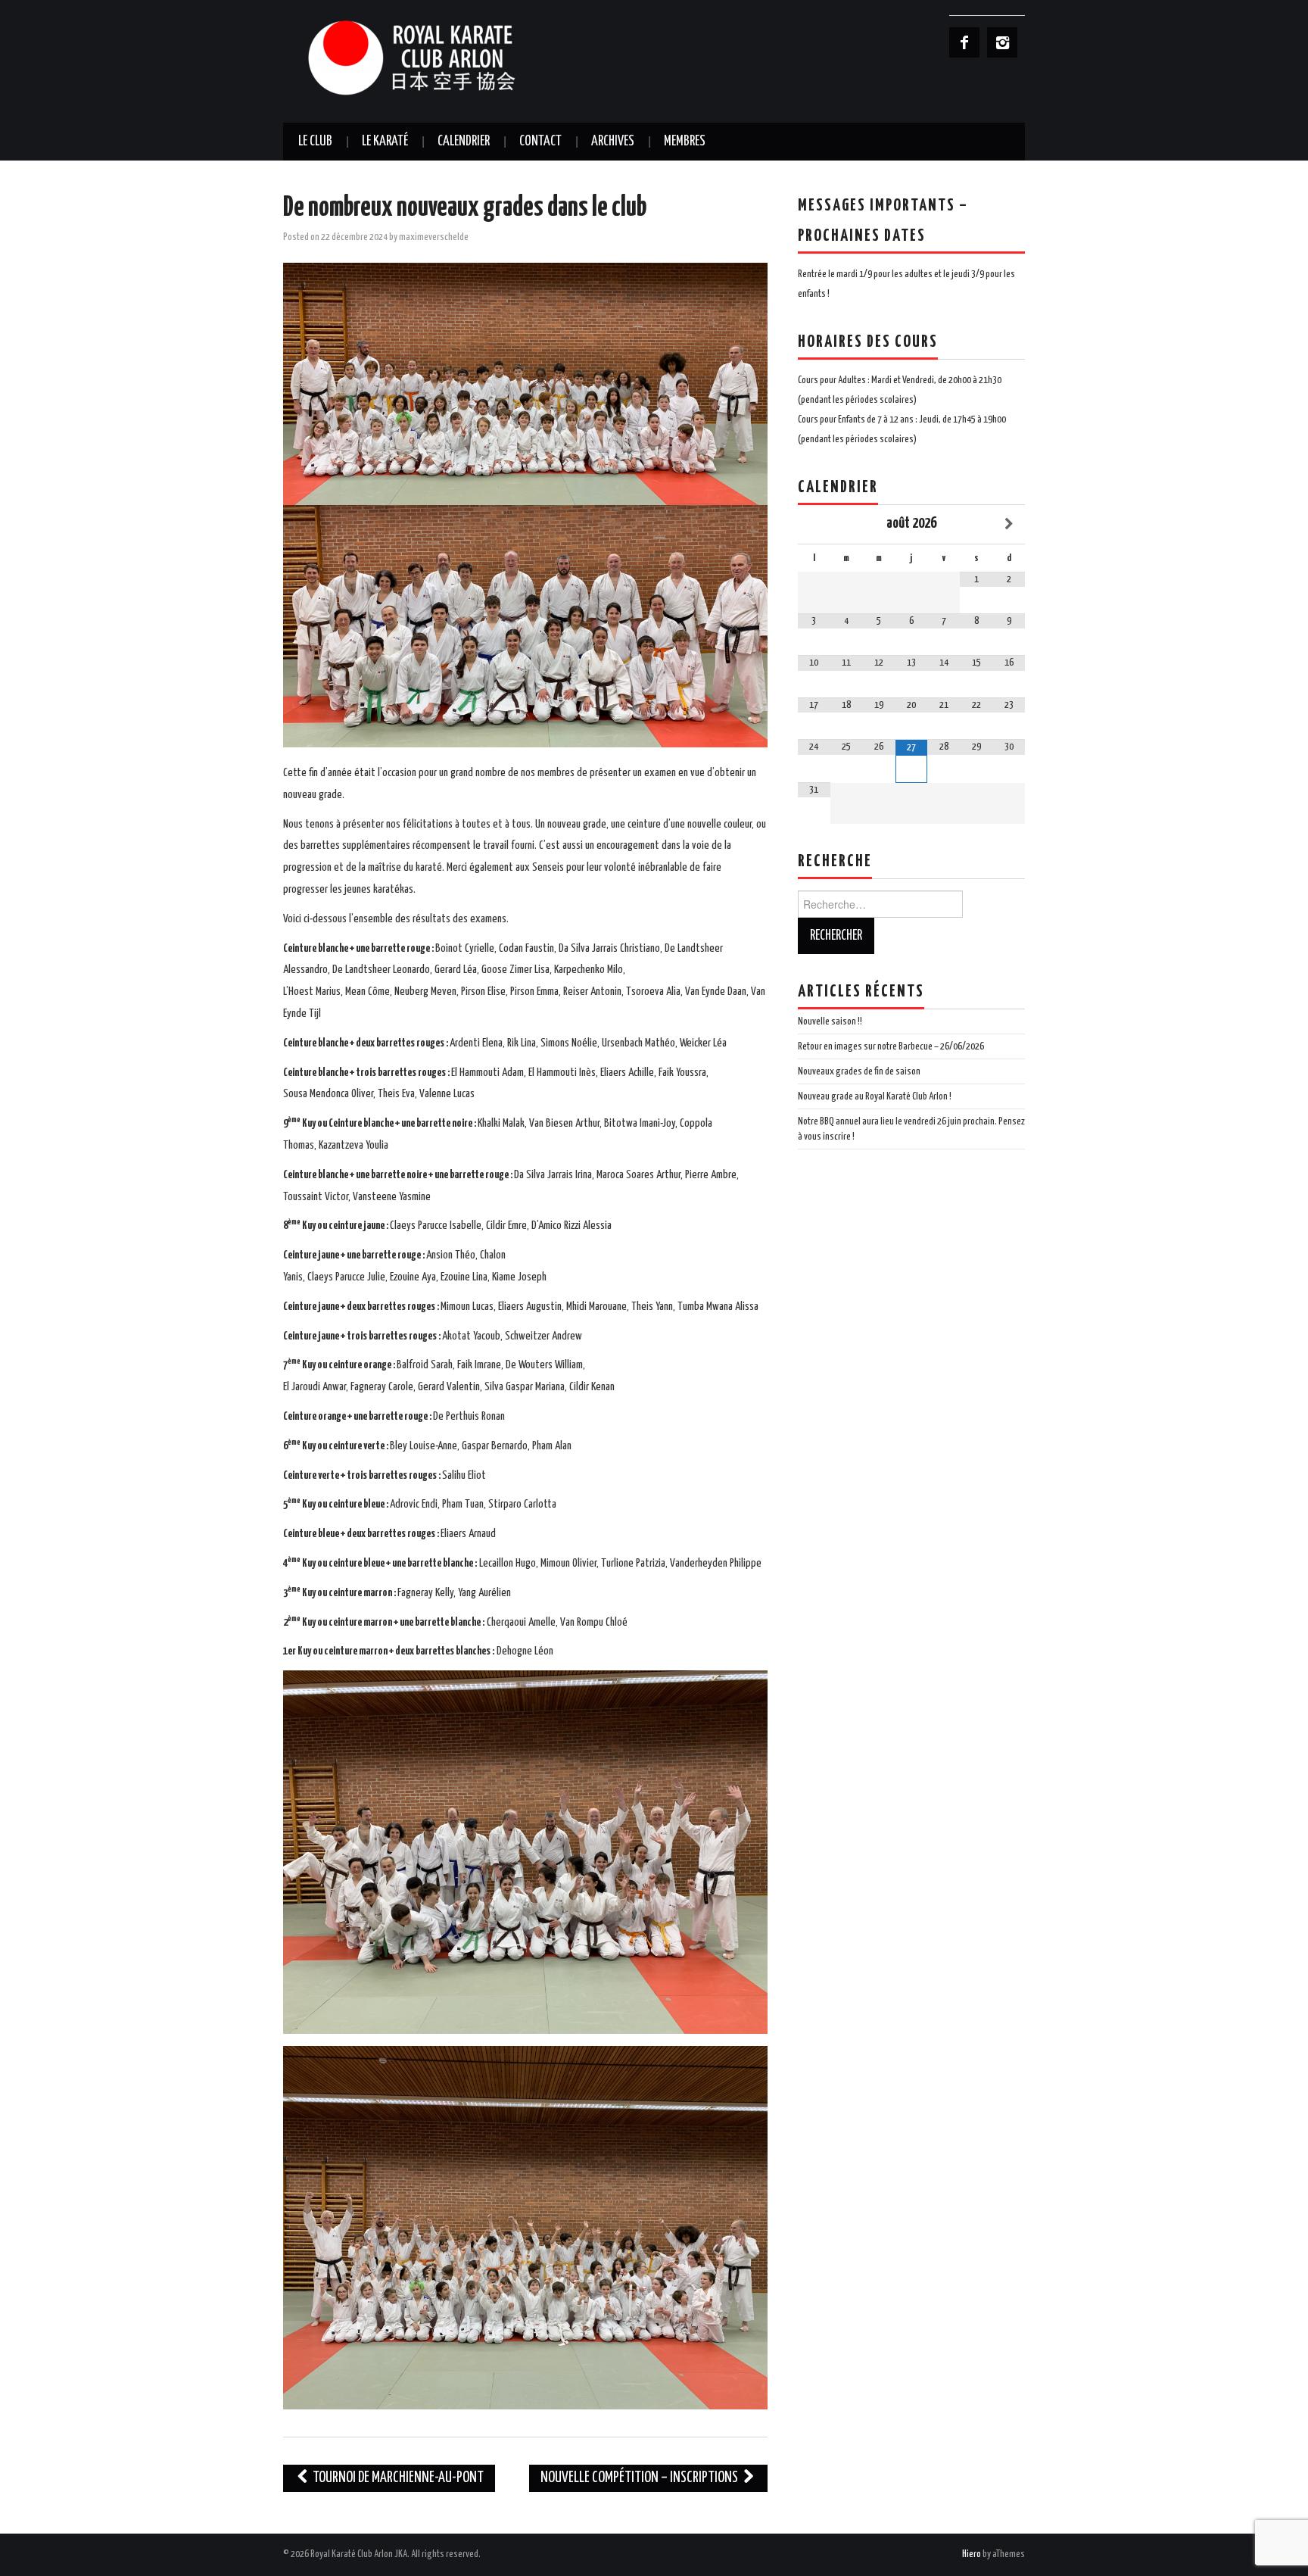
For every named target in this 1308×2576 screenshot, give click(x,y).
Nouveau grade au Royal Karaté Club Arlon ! (875, 1096)
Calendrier (464, 142)
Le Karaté (385, 142)
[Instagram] (1002, 42)
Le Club (315, 142)
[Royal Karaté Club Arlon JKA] (434, 57)
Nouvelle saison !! (830, 1021)
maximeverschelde (434, 237)
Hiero (972, 2554)
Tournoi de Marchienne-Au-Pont (397, 2478)
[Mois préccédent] (814, 524)
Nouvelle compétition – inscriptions (640, 2478)
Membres (685, 142)
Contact (540, 142)
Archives (613, 142)
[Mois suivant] (1009, 524)
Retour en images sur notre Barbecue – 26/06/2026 (891, 1046)
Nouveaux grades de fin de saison (859, 1071)
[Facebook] (964, 42)
